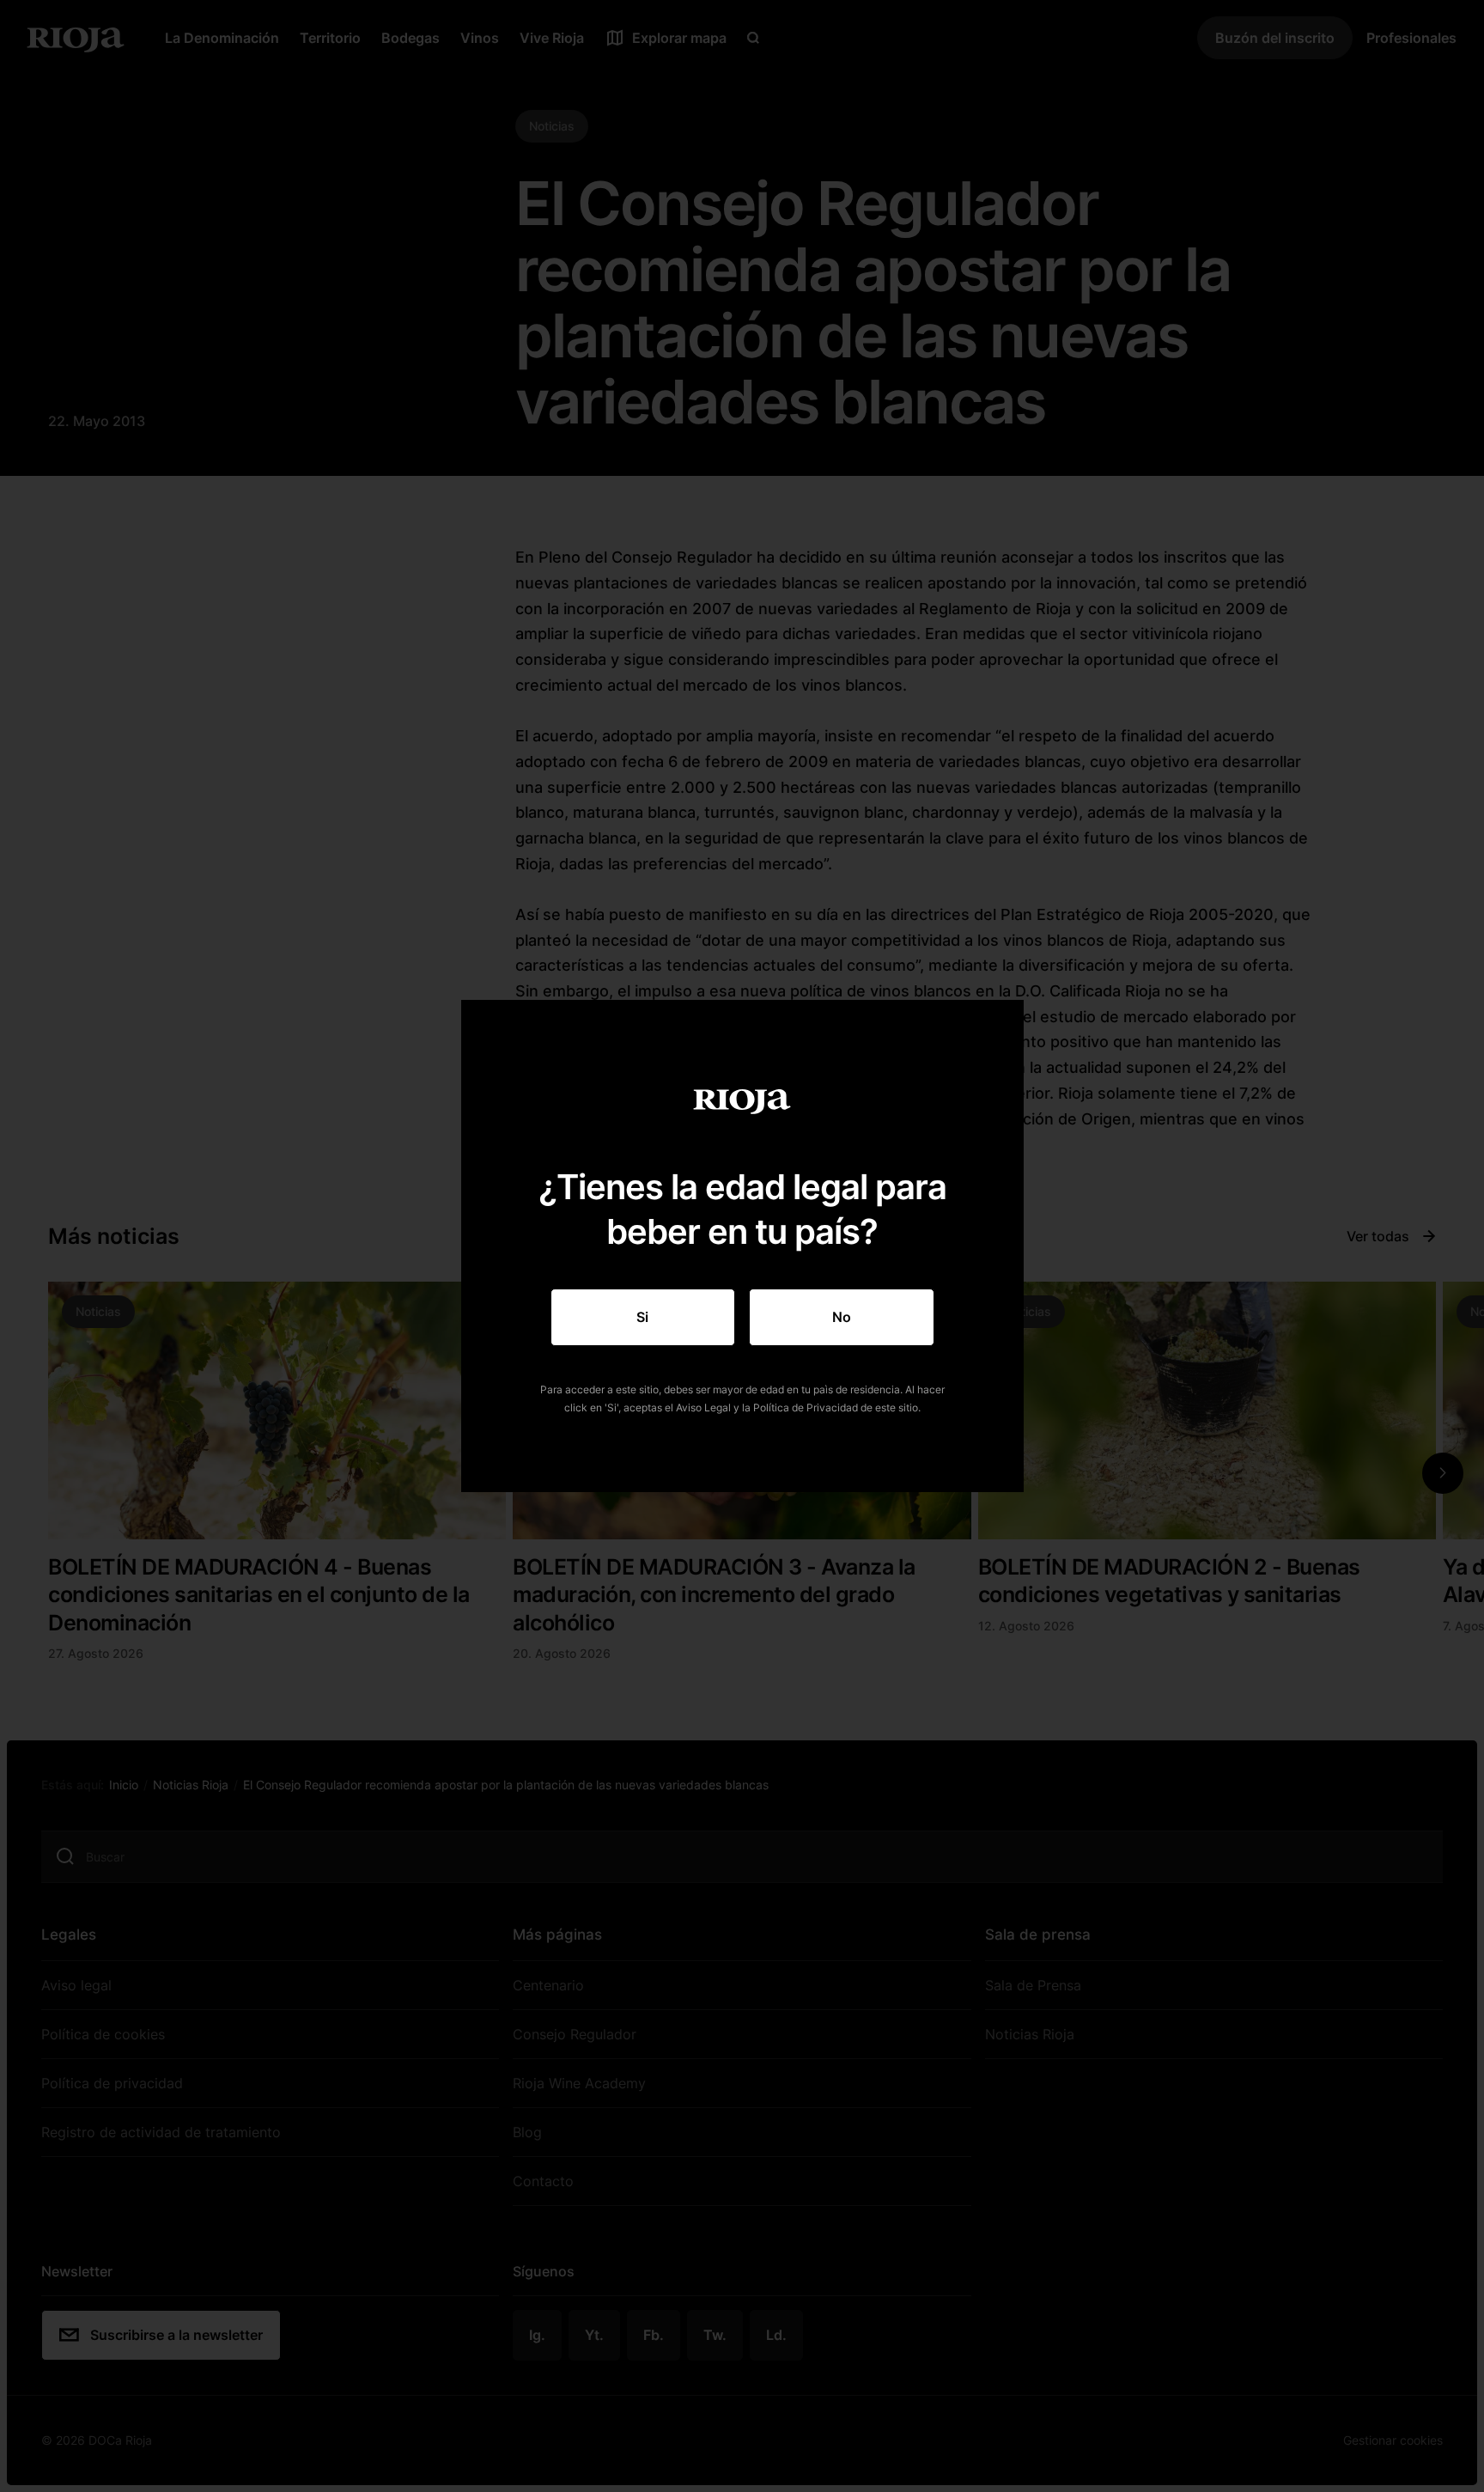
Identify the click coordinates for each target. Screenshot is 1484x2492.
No (842, 1317)
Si (642, 1317)
